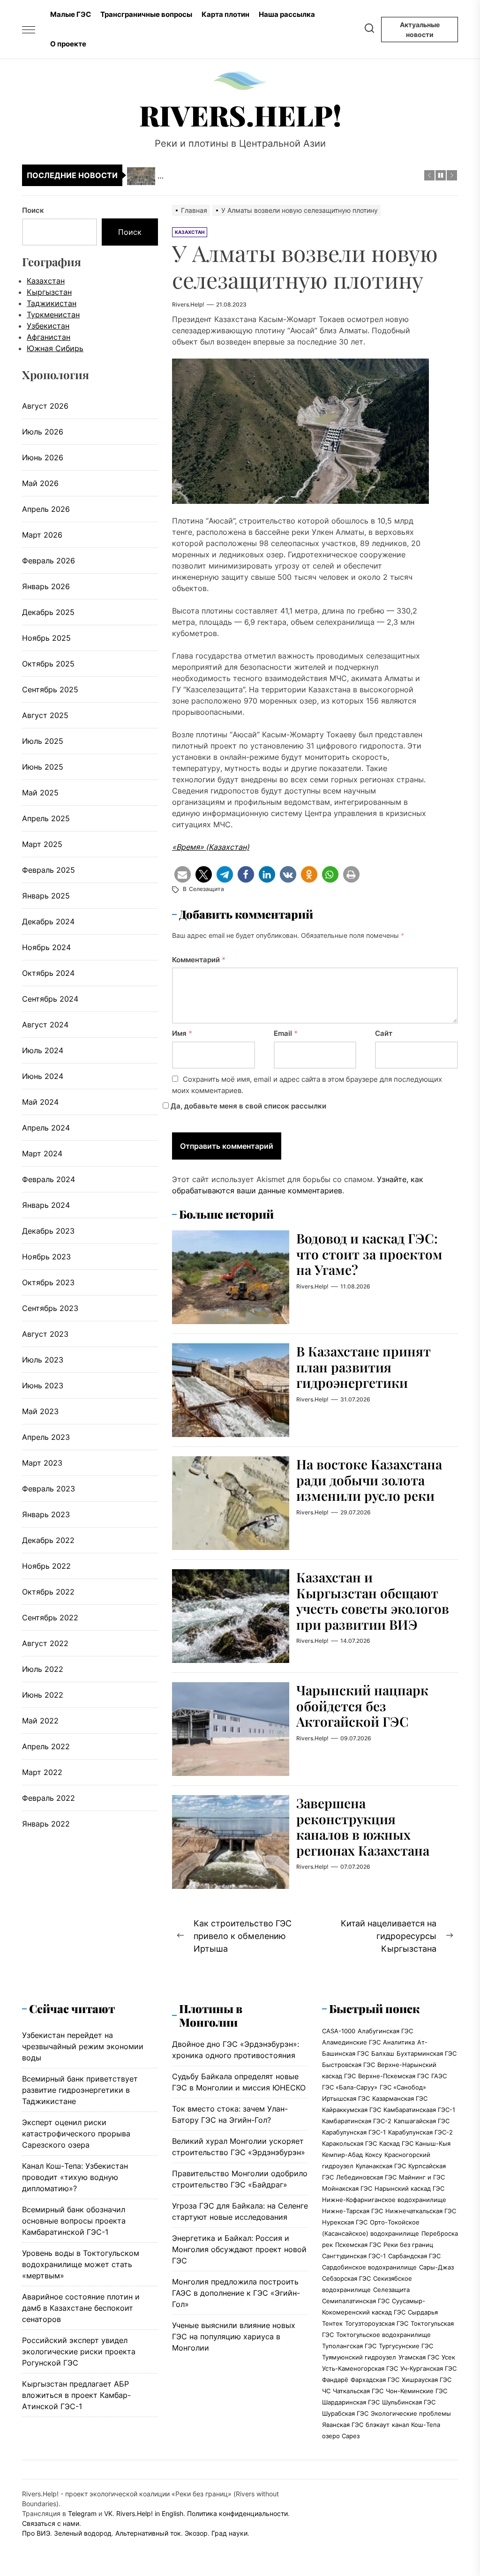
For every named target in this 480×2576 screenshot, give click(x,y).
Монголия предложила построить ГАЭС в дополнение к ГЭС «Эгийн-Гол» (236, 2293)
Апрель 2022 (46, 1746)
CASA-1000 (339, 2031)
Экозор (196, 2533)
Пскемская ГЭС (358, 2245)
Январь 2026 (46, 586)
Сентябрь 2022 (50, 1617)
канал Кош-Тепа (416, 2425)
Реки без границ (408, 2245)
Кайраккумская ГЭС (352, 2110)
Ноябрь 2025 (46, 638)
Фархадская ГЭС (375, 2380)
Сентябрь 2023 (50, 1308)
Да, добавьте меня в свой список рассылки (247, 1106)
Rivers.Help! (240, 115)
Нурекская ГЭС (345, 2222)
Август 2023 (45, 1334)
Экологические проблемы (411, 2413)
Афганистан (49, 337)
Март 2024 (42, 1153)
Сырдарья (423, 2312)
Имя (182, 1033)
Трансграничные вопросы (146, 14)
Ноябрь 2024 (46, 947)
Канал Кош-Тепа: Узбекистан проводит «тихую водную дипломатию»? (75, 2177)
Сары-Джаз (436, 2267)
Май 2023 (40, 1411)
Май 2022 (40, 1721)
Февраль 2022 (49, 1798)
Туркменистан (53, 315)
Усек (448, 2357)
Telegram (82, 2513)
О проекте (68, 44)
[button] (183, 874)
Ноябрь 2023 (46, 1257)
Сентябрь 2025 (50, 689)
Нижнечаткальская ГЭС (421, 2211)
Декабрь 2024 (48, 921)
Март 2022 (42, 1772)
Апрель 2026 (46, 509)
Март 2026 (42, 535)
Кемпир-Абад (342, 2155)
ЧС (326, 2391)
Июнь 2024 (43, 1076)
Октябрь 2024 (48, 973)
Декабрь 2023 (48, 1231)
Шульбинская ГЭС (409, 2402)
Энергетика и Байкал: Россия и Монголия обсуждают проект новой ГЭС (239, 2249)
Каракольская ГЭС (349, 2143)
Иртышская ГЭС (346, 2098)
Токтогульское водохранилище (383, 2335)
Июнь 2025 (43, 767)
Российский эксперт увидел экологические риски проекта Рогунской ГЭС (79, 2351)
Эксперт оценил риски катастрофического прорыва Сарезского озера (76, 2134)
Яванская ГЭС (343, 2425)
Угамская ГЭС (419, 2357)
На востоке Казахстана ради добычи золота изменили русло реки (369, 1480)
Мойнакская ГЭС (347, 2188)
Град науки (229, 2533)
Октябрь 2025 (48, 664)
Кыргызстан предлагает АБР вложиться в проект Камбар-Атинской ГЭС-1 (76, 2395)
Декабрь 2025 (48, 612)
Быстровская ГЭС (349, 2065)
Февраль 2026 (49, 561)
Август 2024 (45, 1025)
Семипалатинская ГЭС (356, 2301)
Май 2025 (40, 793)
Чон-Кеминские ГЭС (416, 2391)
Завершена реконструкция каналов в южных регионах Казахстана (363, 1827)
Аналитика (399, 2042)
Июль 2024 (43, 1050)
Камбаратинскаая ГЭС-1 (419, 2110)
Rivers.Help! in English (150, 2513)
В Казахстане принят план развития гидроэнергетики (364, 1367)
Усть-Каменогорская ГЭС (360, 2368)
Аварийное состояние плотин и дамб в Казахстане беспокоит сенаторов (81, 2308)
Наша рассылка (287, 14)
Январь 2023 (46, 1514)
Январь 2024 (46, 1205)
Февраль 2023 (49, 1489)
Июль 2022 (43, 1669)
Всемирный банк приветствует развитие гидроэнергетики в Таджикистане (80, 2090)
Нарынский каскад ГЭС (409, 2188)
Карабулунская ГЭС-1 (354, 2132)
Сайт (384, 1033)
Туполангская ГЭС (349, 2346)
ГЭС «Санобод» (403, 2087)
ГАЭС (439, 2076)
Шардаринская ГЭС (351, 2402)
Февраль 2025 (49, 870)
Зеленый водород (83, 2533)
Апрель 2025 (46, 818)
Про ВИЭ (36, 2533)
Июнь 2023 (43, 1385)
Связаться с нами (51, 2523)
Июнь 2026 (43, 457)
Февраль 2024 (49, 1179)
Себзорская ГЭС (346, 2278)
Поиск (33, 210)
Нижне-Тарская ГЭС (352, 2211)
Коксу (374, 2155)
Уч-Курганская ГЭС (428, 2368)
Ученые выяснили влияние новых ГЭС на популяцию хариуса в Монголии (234, 2336)
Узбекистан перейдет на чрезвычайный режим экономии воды (83, 2046)
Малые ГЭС (71, 14)
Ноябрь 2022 (46, 1566)
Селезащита (206, 889)
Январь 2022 (46, 1824)
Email (286, 1033)
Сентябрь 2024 (50, 999)
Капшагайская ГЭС (422, 2121)
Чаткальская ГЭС (358, 2391)
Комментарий (199, 960)
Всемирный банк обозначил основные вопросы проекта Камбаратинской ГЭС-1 (74, 2221)
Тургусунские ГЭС (406, 2346)
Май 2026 (40, 483)
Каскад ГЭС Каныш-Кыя (415, 2143)
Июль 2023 (43, 1360)
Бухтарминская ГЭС (427, 2053)
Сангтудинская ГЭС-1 (354, 2256)
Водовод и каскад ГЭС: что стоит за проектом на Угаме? (369, 1254)
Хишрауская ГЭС (427, 2380)
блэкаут (378, 2425)
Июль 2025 (43, 741)
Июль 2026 (43, 432)
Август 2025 (45, 715)
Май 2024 (40, 1102)
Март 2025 (42, 844)
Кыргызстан (49, 292)
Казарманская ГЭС (400, 2098)
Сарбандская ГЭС (414, 2256)
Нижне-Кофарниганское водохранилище (384, 2200)
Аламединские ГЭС (351, 2042)
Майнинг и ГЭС (422, 2177)
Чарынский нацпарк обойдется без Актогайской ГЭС (362, 1706)
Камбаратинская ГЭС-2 (357, 2121)
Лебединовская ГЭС (366, 2177)
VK (108, 2513)
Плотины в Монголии (211, 2015)
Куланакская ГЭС (381, 2166)
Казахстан (46, 281)
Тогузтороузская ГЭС (377, 2323)
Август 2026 (45, 406)
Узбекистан (48, 326)
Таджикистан (52, 303)
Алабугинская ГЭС (385, 2031)
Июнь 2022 (43, 1695)
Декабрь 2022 (48, 1540)
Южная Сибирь (55, 348)
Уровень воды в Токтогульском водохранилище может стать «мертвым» (81, 2264)
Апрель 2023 (46, 1437)
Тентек (332, 2323)
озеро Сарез (341, 2436)
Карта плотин (225, 14)
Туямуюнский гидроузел (359, 2357)
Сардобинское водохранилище (369, 2267)
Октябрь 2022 (48, 1592)
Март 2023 (42, 1463)
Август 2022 (45, 1643)
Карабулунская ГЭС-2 (420, 2132)
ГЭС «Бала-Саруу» (350, 2087)
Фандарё (335, 2380)
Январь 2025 (46, 896)
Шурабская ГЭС (345, 2413)
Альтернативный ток (148, 2533)
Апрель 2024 (46, 1128)
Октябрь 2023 (48, 1282)
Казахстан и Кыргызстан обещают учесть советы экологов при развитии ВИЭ (373, 1601)
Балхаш (383, 2053)
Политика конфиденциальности (237, 2513)
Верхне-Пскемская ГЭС (394, 2076)
